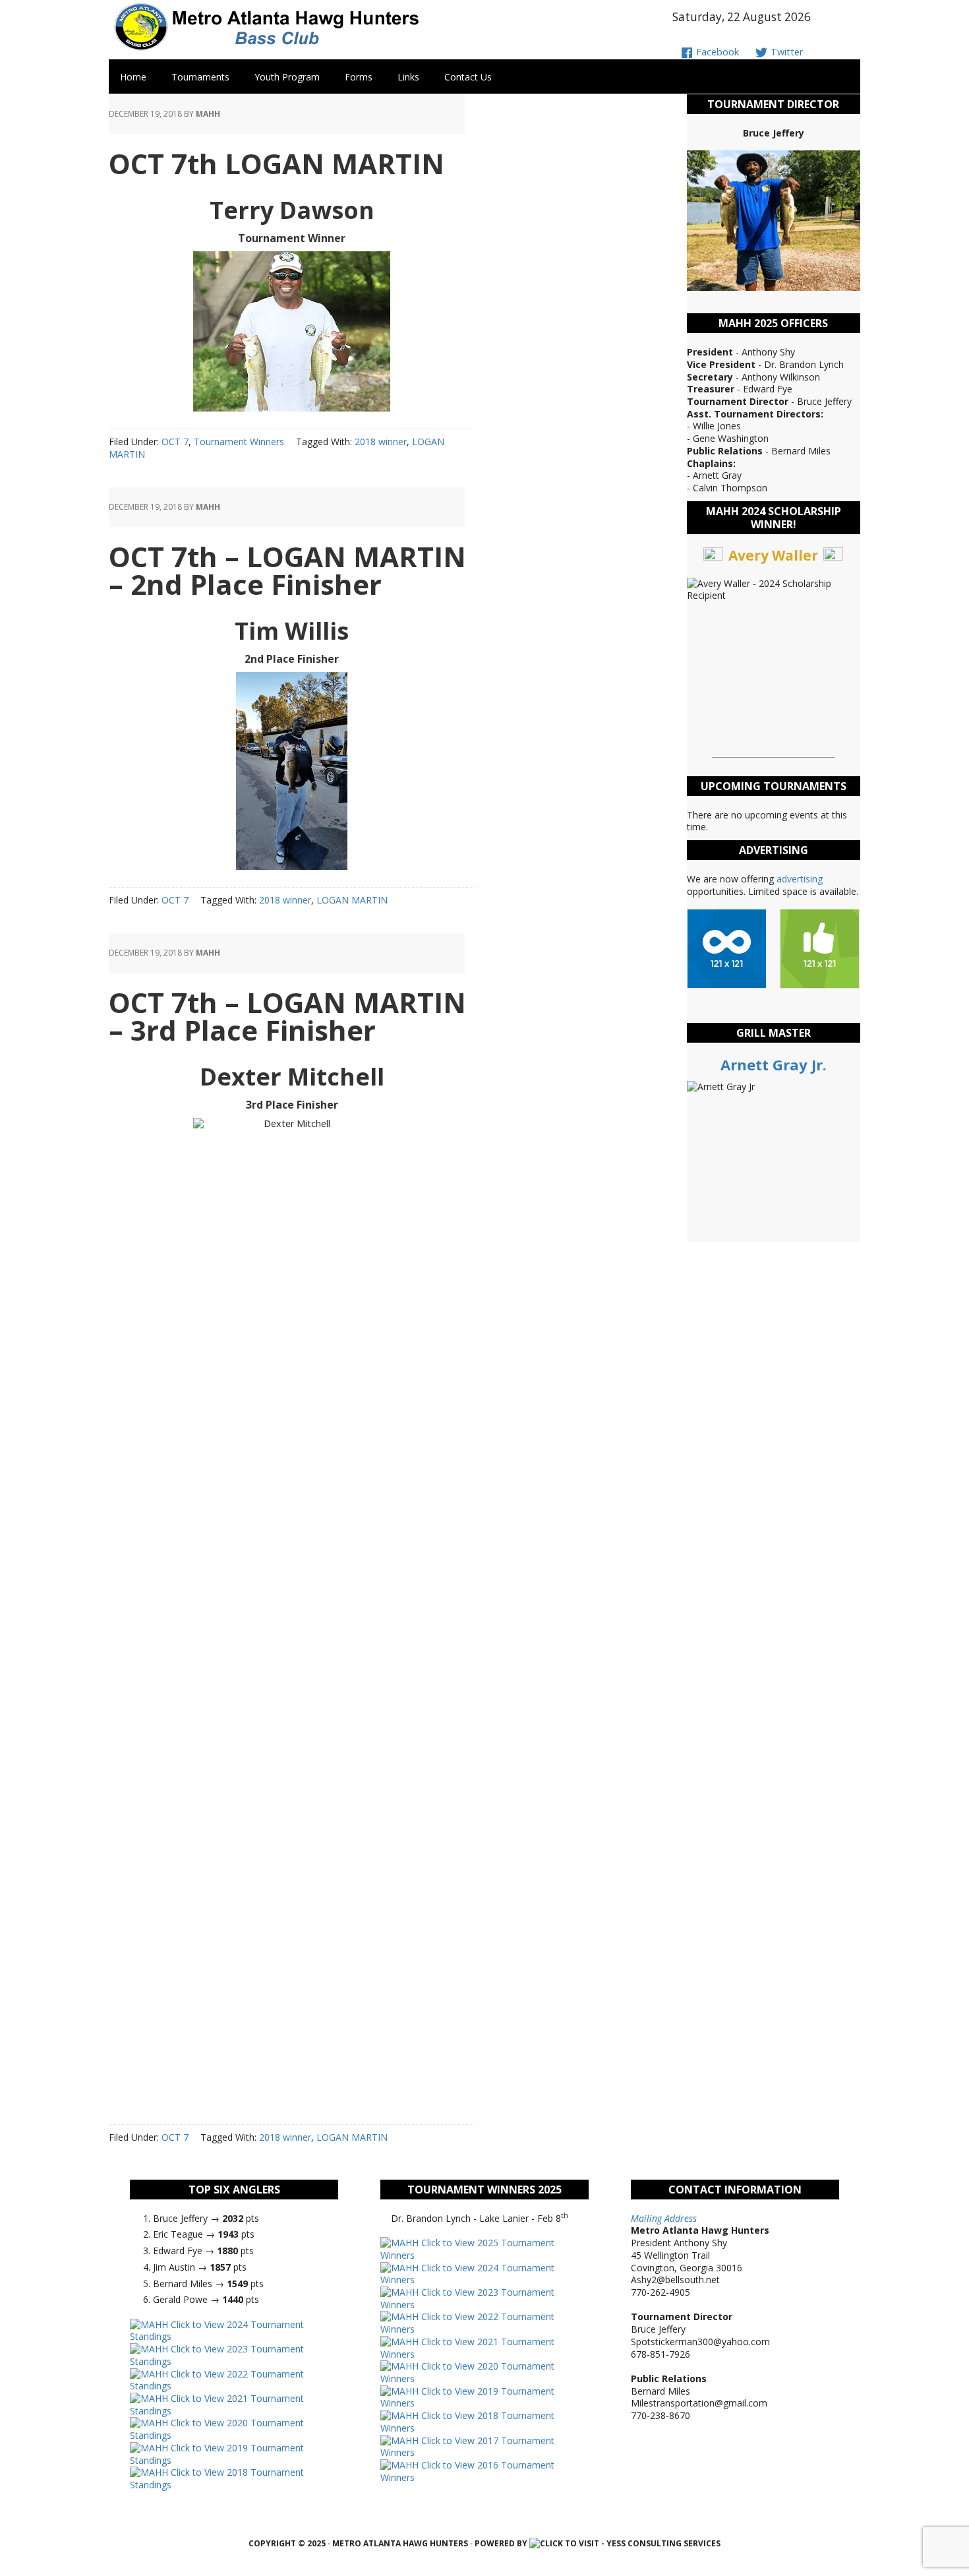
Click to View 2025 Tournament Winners (467, 2249)
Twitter (785, 52)
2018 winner (381, 442)
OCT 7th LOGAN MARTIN (277, 163)
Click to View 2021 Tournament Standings (217, 2405)
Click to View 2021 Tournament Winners (467, 2348)
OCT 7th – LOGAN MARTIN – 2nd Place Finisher (287, 570)
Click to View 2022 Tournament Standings (217, 2380)
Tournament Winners (239, 442)
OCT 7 (175, 442)
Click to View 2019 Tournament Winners (467, 2397)
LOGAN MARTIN (352, 900)
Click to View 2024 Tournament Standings (217, 2331)
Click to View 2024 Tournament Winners (467, 2274)
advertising (800, 879)
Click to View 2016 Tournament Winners (467, 2471)
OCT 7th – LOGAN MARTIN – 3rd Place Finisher (287, 1016)
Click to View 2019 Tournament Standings (217, 2454)
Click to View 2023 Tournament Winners (467, 2298)
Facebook (716, 52)
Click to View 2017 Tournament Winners (467, 2447)
